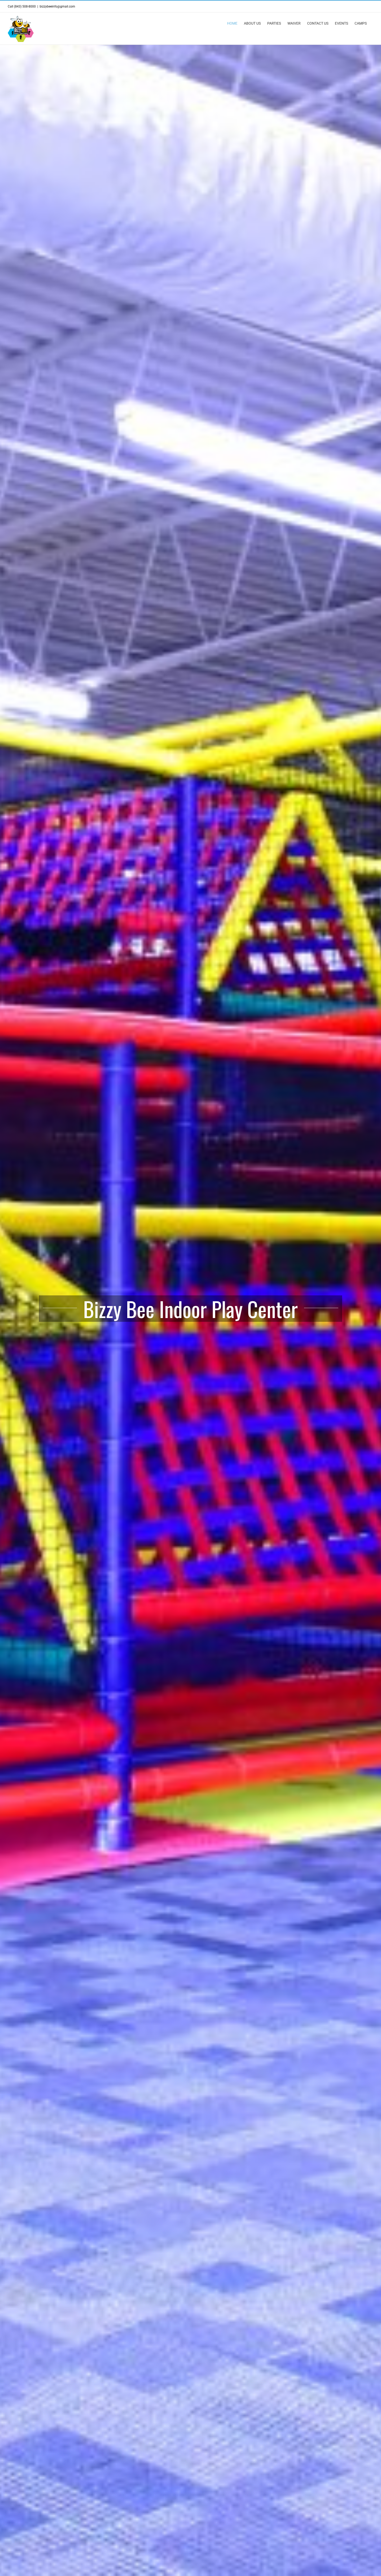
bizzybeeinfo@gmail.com (57, 6)
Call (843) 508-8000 (22, 6)
